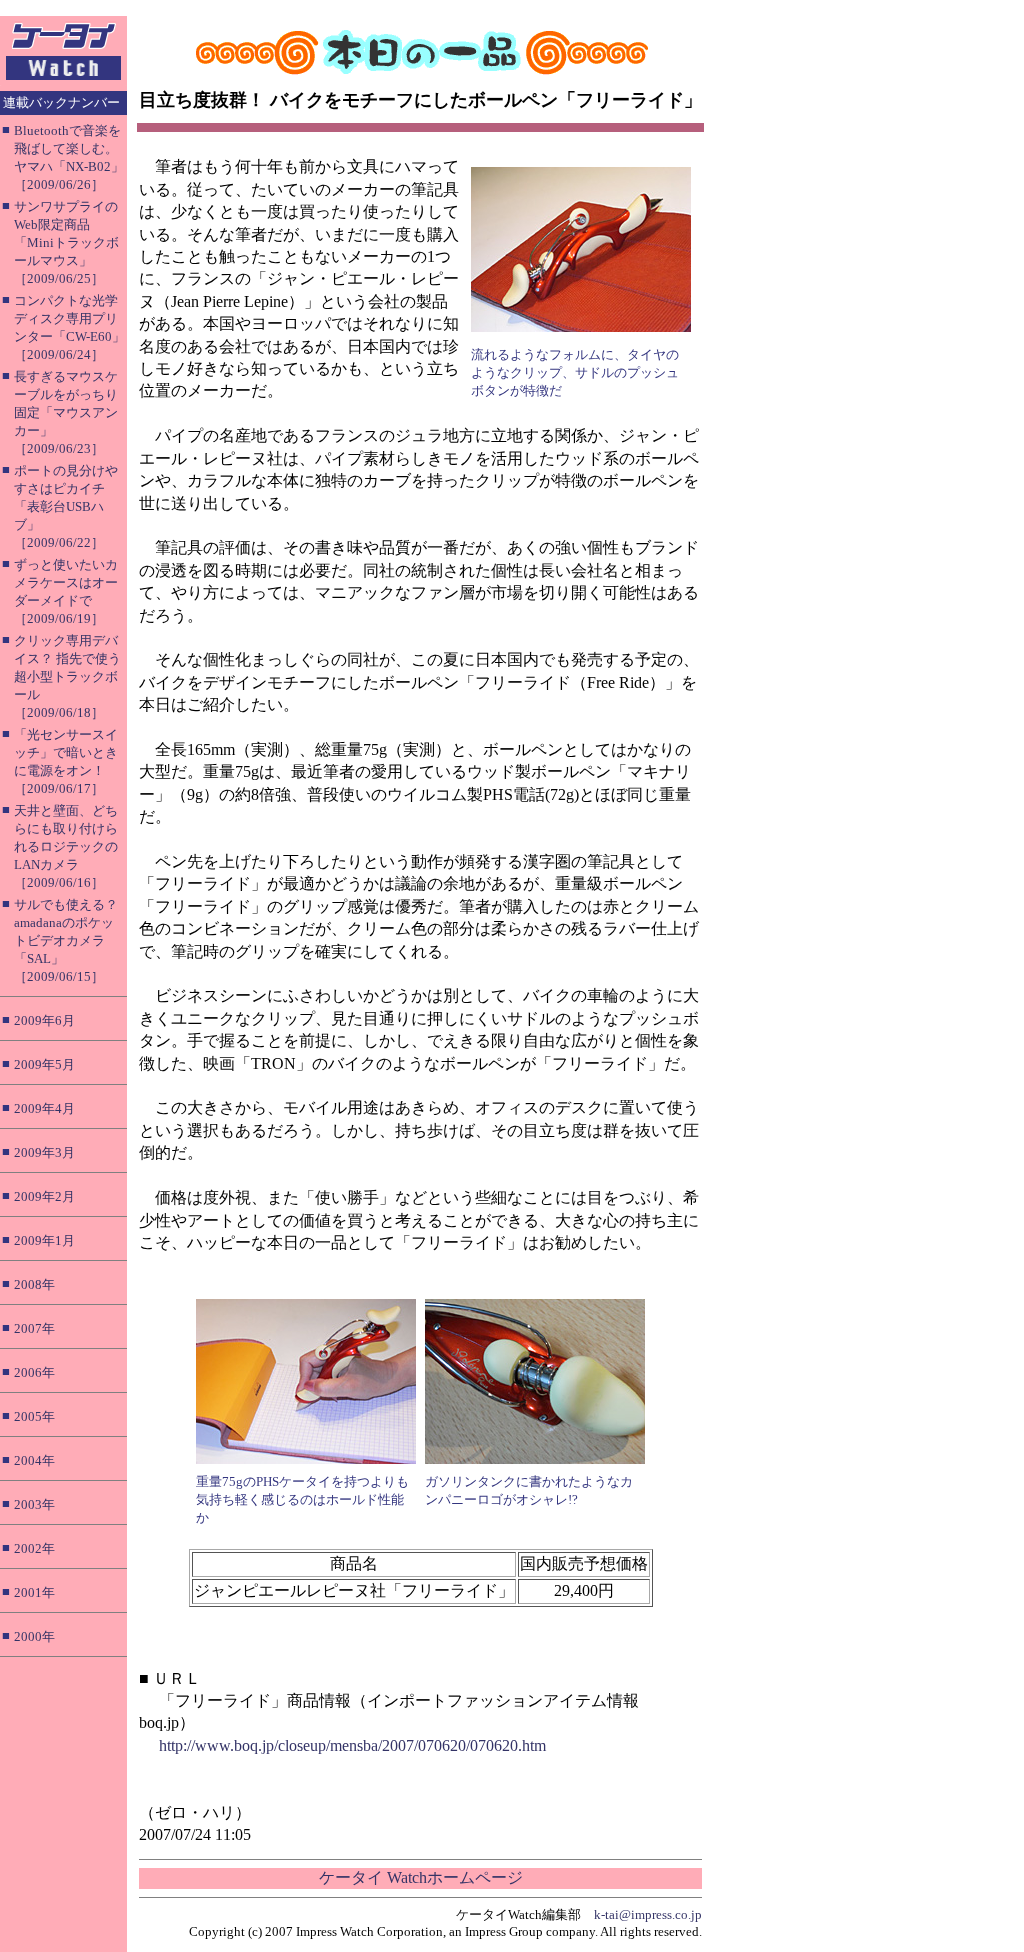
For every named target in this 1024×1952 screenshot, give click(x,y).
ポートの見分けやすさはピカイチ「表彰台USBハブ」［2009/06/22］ (66, 506)
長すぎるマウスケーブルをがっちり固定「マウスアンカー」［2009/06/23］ (66, 412)
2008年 (34, 1284)
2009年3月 (44, 1152)
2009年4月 (44, 1108)
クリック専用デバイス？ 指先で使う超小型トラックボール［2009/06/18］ (67, 676)
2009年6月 (44, 1020)
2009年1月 (44, 1240)
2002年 (34, 1548)
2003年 (34, 1504)
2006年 (34, 1372)
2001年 (34, 1592)
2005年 (34, 1416)
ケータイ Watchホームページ (421, 1877)
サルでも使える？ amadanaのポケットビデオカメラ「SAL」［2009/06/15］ (66, 940)
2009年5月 (44, 1064)
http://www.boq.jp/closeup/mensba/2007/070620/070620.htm (352, 1745)
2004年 (34, 1460)
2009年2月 (44, 1196)
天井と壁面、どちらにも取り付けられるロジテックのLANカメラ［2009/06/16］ (66, 846)
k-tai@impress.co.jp (648, 1914)
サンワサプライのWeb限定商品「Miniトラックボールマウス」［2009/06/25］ (66, 242)
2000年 (34, 1636)
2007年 (34, 1328)
